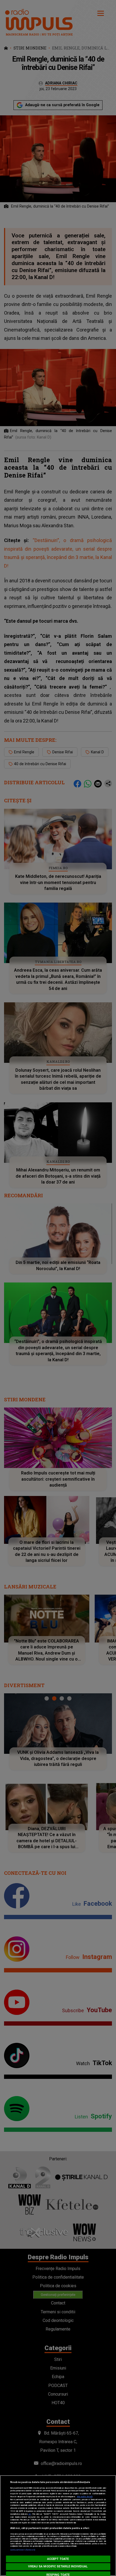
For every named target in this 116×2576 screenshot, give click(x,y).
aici (30, 2514)
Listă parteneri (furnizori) (23, 2550)
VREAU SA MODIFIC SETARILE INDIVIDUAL (58, 2566)
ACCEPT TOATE (58, 2559)
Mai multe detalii (85, 2497)
